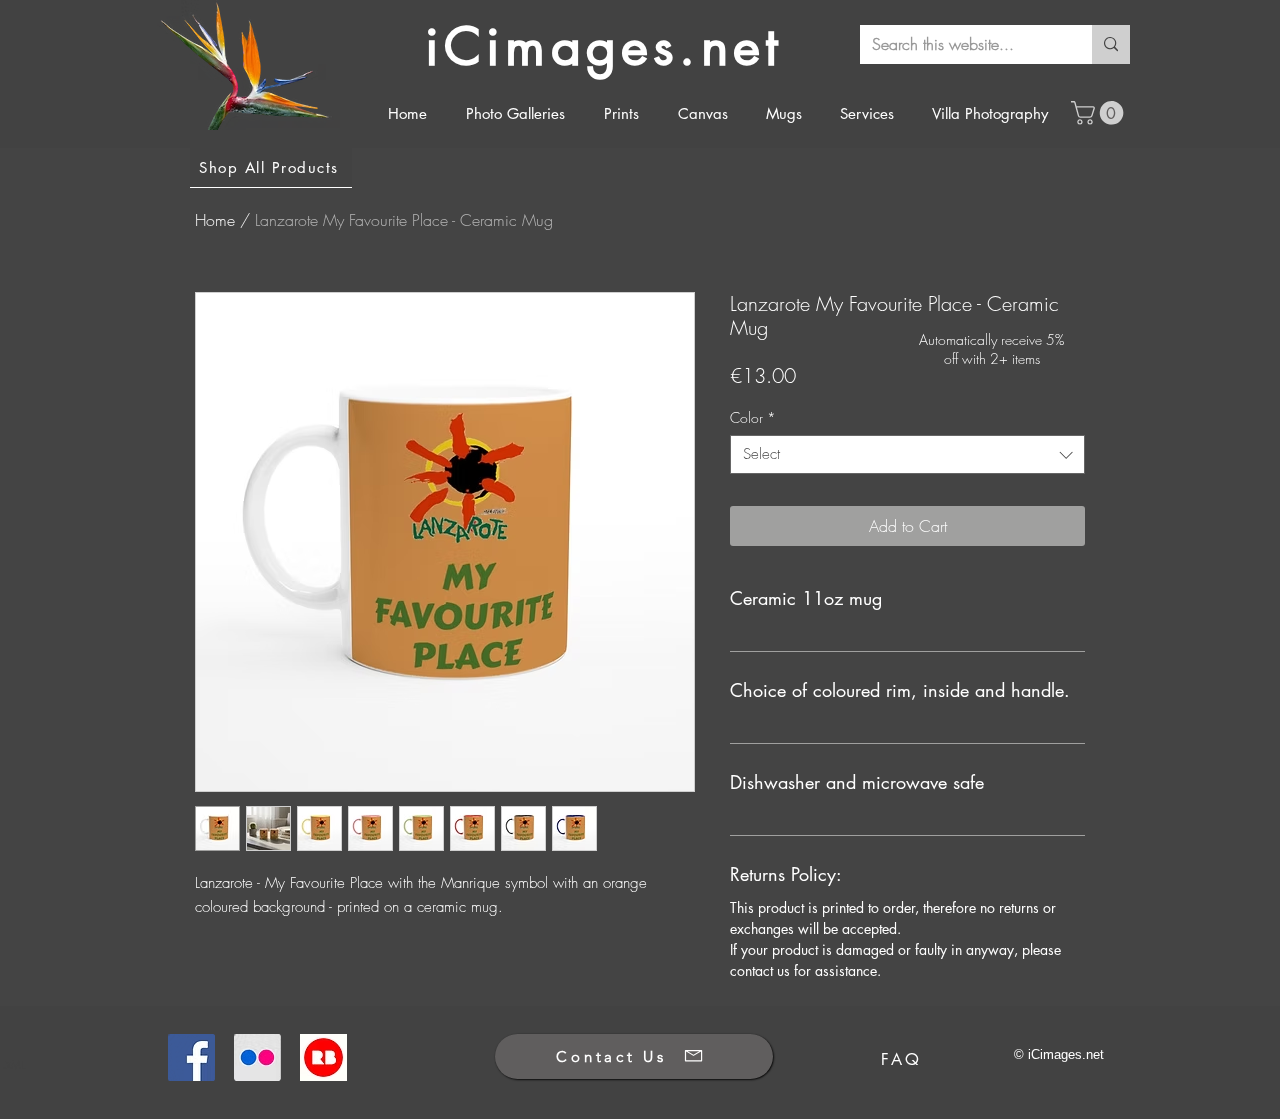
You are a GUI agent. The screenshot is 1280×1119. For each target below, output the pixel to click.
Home (215, 220)
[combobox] (907, 454)
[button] (1100, 113)
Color (753, 417)
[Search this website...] (1111, 44)
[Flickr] (257, 1057)
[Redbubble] (323, 1057)
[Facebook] (191, 1057)
